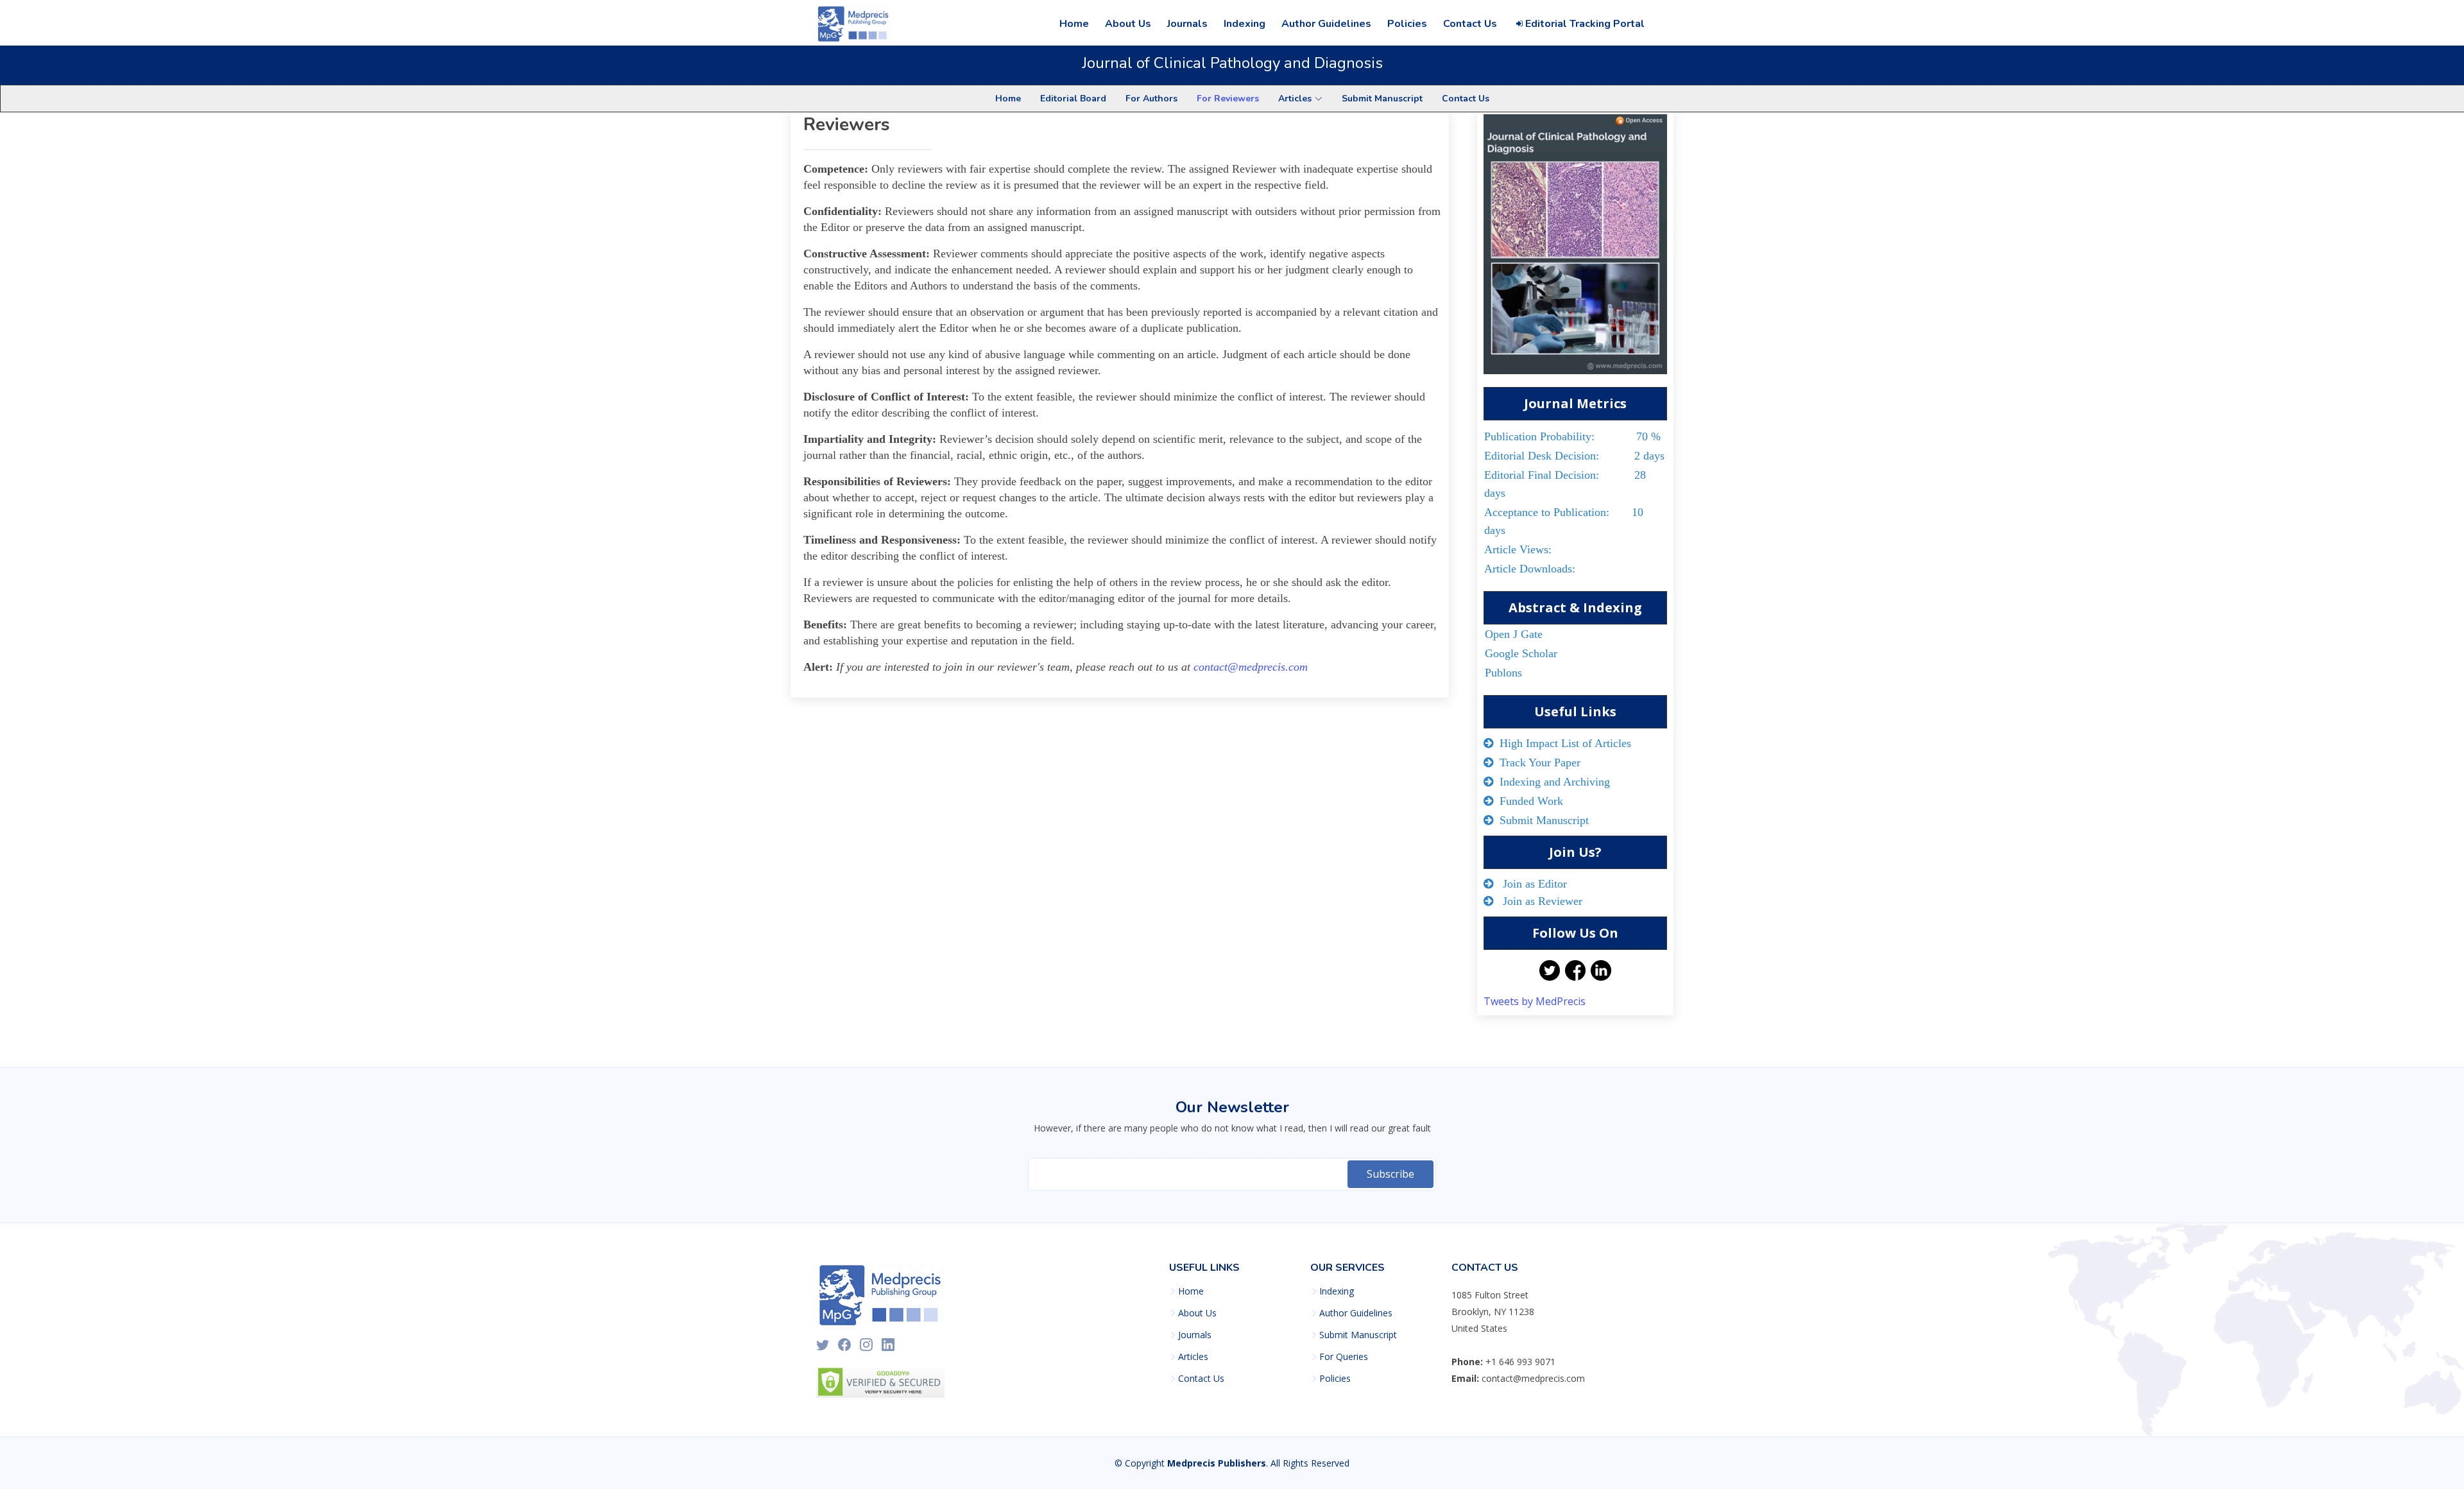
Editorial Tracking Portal (1584, 24)
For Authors (1151, 99)
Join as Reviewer (1538, 901)
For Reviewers (1228, 99)
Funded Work (1528, 801)
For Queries (1344, 1357)
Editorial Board (1073, 99)
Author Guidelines (1326, 24)
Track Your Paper (1537, 762)
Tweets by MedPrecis (1535, 1001)
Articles (1193, 1357)
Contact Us (1470, 24)
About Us (1128, 24)
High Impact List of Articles (1562, 743)
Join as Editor (1530, 884)
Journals (1187, 24)
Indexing (1245, 24)
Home (1074, 24)
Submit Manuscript (1382, 99)
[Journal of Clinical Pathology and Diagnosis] (1575, 250)
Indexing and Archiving (1552, 782)
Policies (1407, 24)
